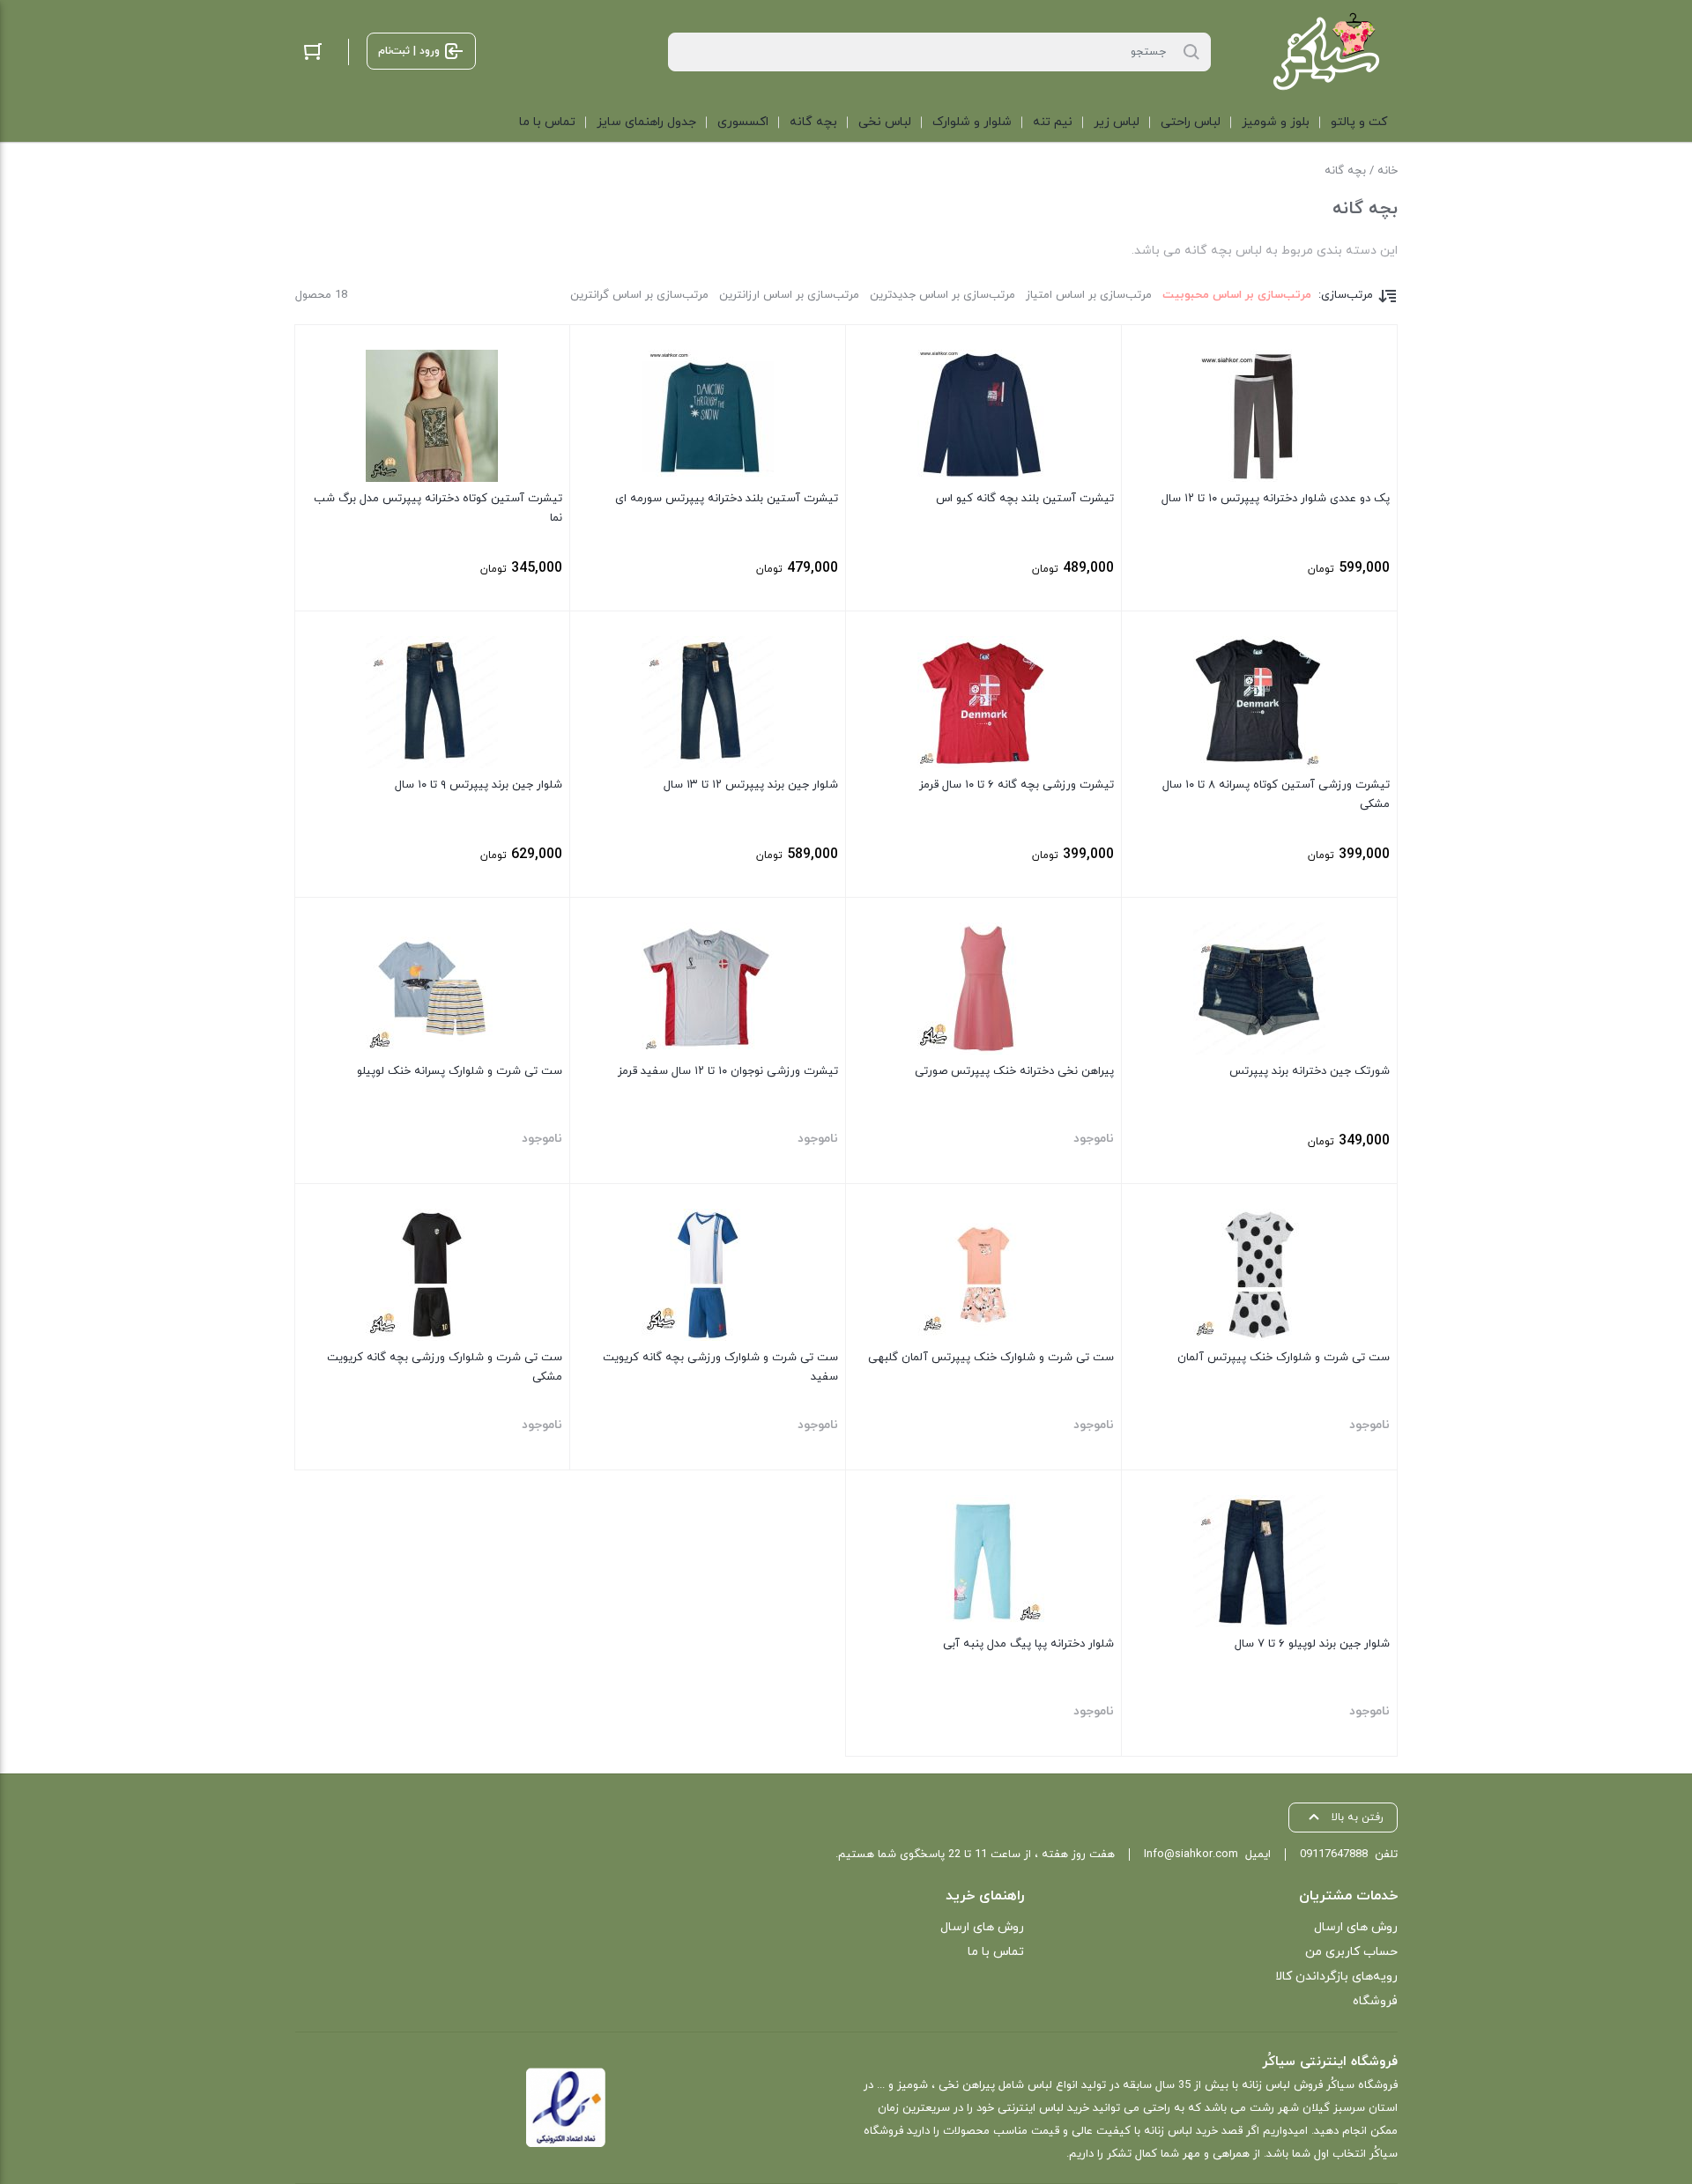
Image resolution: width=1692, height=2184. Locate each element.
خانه (1388, 171)
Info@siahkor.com (1191, 1855)
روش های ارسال (1356, 1927)
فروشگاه (1375, 2001)
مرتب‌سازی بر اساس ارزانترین (789, 295)
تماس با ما (996, 1952)
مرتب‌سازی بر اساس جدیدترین (942, 295)
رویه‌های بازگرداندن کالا (1336, 1977)
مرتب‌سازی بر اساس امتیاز (1089, 295)
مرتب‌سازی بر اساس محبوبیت (1237, 295)
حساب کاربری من (1351, 1952)
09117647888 (1334, 1855)
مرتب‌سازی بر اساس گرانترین (639, 295)
